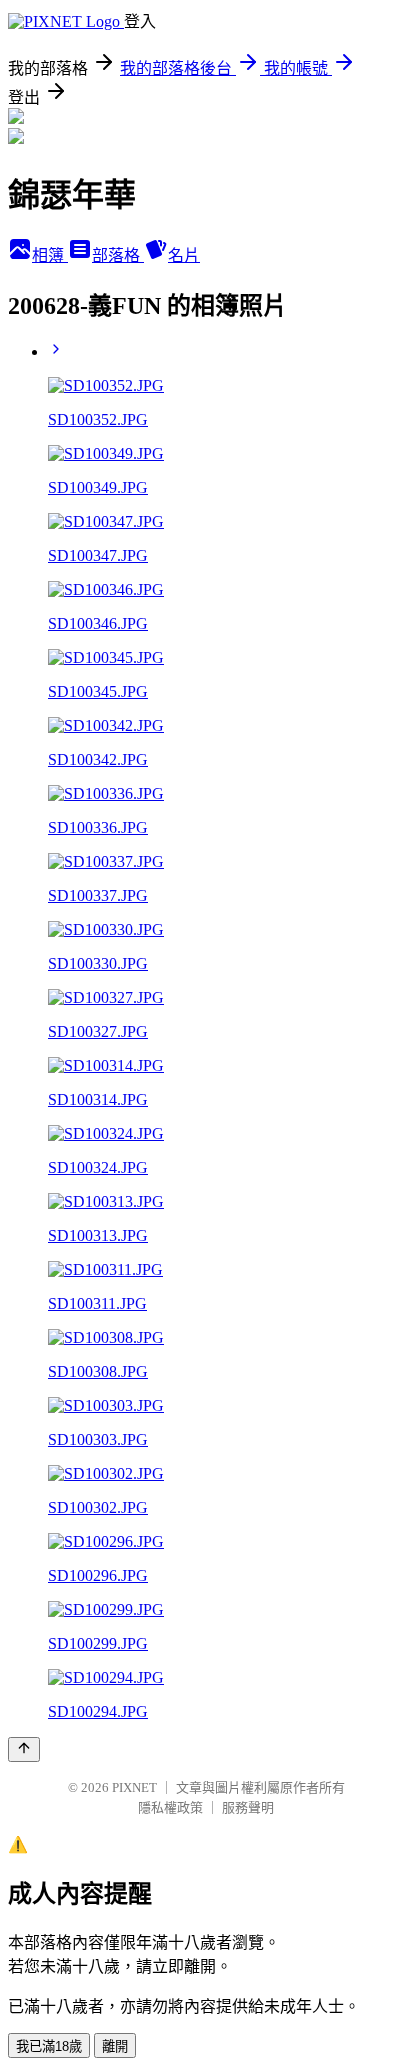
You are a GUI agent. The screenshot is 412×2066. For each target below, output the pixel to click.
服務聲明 (248, 1807)
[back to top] (24, 1749)
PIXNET (134, 1787)
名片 (184, 255)
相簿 (50, 255)
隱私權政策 (170, 1807)
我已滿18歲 (49, 2046)
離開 (115, 2046)
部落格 (118, 255)
